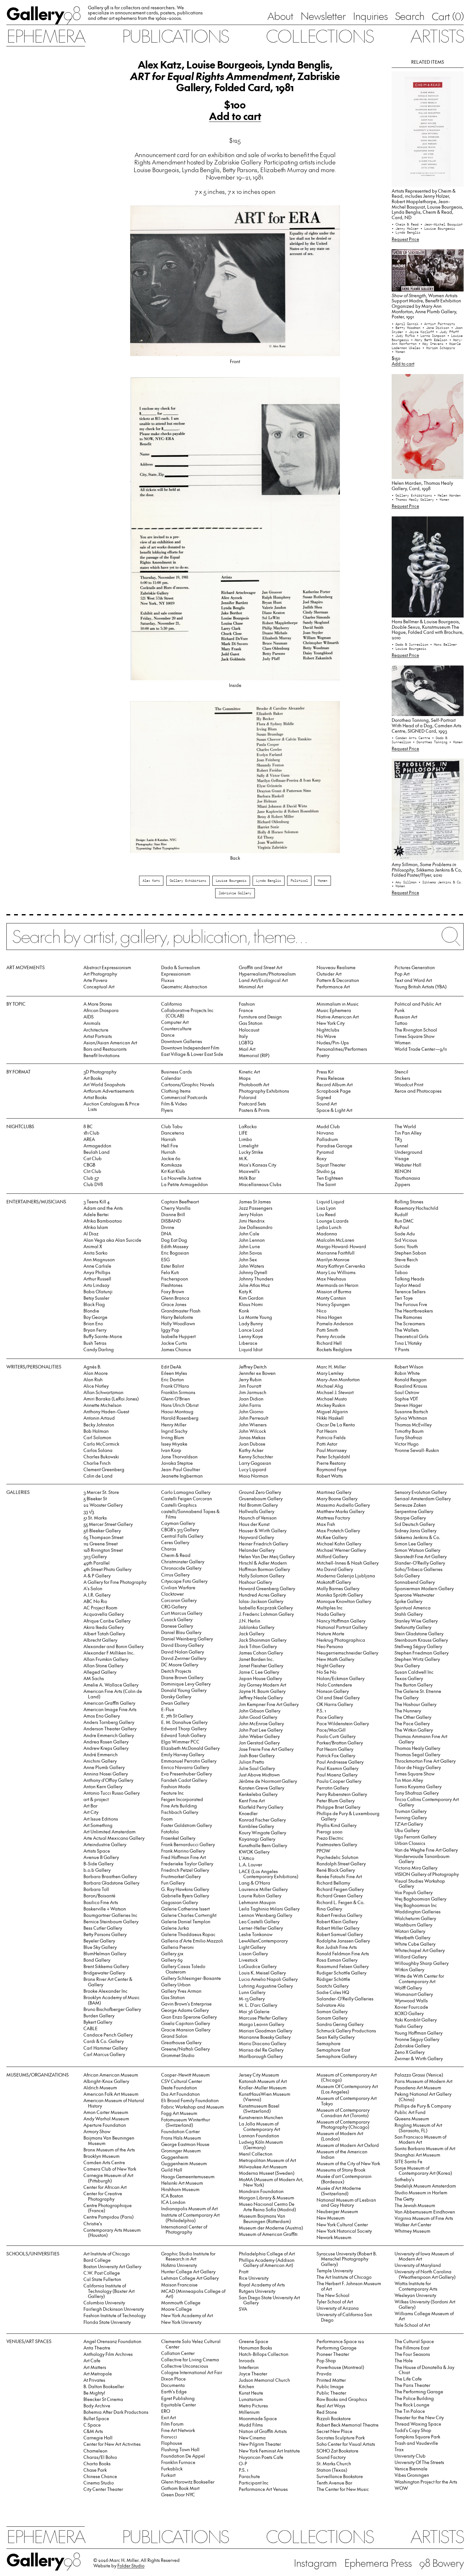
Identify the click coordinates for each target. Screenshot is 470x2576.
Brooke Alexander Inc (106, 1991)
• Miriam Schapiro (439, 348)
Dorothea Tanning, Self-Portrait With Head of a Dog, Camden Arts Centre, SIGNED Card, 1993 (427, 725)
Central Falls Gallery (182, 1536)
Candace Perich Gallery (108, 2035)
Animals (92, 1023)
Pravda (324, 2374)
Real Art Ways (331, 2406)
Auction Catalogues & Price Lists (111, 1106)
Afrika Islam (96, 1227)
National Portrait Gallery (342, 1627)
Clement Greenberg (104, 1469)
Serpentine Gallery (414, 1511)
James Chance (176, 1349)
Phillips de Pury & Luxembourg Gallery (348, 1816)
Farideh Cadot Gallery (184, 1780)
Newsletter (323, 16)
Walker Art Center (413, 2225)
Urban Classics (410, 1843)
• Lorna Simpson (432, 336)
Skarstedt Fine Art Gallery (421, 1556)
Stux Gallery (407, 1666)
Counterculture (176, 1029)
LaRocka (248, 1126)
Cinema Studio (99, 2483)
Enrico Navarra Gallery (185, 1767)
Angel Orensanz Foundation (112, 2341)
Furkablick (172, 2469)
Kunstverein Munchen (261, 2117)
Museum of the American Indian (342, 2154)
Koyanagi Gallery (257, 1839)
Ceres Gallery (175, 1542)
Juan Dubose (252, 1444)
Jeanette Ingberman (182, 1476)
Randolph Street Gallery (341, 1864)
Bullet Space (96, 2418)
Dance (168, 1035)
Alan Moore (96, 1373)
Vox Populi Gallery (414, 1892)
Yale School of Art (412, 2325)
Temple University (335, 2271)
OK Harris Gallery (335, 1704)
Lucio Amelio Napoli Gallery (268, 1979)
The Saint (326, 1184)
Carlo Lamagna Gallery (186, 1492)
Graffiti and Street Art (261, 967)
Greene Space (254, 2341)
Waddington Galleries (418, 1912)
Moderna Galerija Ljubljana (346, 1576)
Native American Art (338, 1017)
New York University (181, 2322)
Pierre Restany (331, 1463)
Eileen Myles (174, 1373)
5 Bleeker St (95, 1499)
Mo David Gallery (335, 1569)
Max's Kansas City (258, 1165)
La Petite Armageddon (184, 1184)
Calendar (171, 1078)
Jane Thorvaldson (179, 1457)
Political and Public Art (418, 1004)
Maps (245, 1078)
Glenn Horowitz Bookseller (188, 2482)
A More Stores (98, 1004)
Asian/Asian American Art (110, 1043)
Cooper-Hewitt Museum (185, 2075)
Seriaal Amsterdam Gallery (423, 1499)
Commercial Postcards (184, 1097)
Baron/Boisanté (99, 1896)
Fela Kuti (170, 1272)
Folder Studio (131, 2566)
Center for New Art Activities (112, 2444)
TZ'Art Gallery (409, 1824)
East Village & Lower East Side (192, 1054)
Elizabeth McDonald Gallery (190, 1748)
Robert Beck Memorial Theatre (348, 2425)
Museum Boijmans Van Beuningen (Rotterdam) (265, 2219)
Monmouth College (181, 2303)
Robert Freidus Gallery (339, 1915)
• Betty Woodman (407, 328)
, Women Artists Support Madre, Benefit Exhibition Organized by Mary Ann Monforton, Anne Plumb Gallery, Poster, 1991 (426, 306)
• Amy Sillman (405, 882)
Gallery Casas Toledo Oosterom (183, 1969)
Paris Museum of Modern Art (423, 2081)
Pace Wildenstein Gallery (343, 1723)
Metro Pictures (253, 2406)
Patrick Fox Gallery (336, 1755)
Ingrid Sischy (174, 1431)
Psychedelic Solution (337, 1857)
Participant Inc (254, 2483)
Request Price (405, 239)
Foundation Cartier (180, 2131)
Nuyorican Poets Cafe (261, 2457)
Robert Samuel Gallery (340, 1934)
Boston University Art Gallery (112, 2266)
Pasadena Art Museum (418, 2088)
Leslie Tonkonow (256, 1934)
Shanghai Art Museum (417, 2155)
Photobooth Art (254, 1085)
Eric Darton (172, 1380)
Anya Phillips (97, 1272)
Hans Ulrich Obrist (180, 1405)
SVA (243, 2309)
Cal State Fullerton (102, 2279)
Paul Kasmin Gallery (337, 1768)
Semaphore (329, 2043)
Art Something (98, 1825)
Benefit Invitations (102, 1055)
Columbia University (104, 2303)
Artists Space (97, 1851)
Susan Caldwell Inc (414, 1672)
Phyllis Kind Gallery (337, 1825)
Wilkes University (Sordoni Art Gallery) (425, 2304)
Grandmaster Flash (181, 1311)
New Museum (331, 2218)
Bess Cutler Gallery (103, 1928)
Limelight (249, 1146)
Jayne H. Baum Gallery (262, 1691)
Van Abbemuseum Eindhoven (425, 2212)
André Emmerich (101, 1755)
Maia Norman (254, 1476)
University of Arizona (338, 2308)
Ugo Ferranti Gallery (415, 1837)
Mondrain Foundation (261, 2191)
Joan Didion (251, 1399)
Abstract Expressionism (107, 967)
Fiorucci (169, 2437)
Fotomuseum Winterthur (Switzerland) (186, 2122)
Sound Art (327, 1104)
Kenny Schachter (256, 1457)
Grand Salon (174, 2036)
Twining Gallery (411, 1818)
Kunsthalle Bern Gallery (263, 1845)
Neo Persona (330, 1646)
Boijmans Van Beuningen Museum (109, 2141)
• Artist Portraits (438, 324)
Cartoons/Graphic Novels (188, 1085)
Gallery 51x (172, 1954)
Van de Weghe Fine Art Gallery (426, 1850)
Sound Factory (331, 2457)
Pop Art (402, 974)
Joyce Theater (253, 2374)
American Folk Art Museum (111, 2094)
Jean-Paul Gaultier (181, 1469)
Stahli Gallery (409, 1614)
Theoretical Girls (411, 1336)
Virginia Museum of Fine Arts (424, 2218)
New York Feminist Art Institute (269, 2451)
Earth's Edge (174, 2392)
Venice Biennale (411, 2469)
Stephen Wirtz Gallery (417, 1659)
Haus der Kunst (254, 1524)
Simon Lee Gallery (413, 1544)
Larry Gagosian (255, 1463)
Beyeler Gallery (99, 1941)
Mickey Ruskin (331, 1405)
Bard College (97, 2260)
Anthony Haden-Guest (106, 1412)
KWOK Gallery (254, 1852)
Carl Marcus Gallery (104, 2054)
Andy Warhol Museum (106, 2119)
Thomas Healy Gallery (417, 1748)
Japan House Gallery (260, 1678)
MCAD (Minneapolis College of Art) (193, 2294)
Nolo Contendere (334, 1685)
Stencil (401, 1072)
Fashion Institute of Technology (115, 2315)
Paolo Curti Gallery (336, 1736)
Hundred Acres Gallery (262, 1595)
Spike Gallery (408, 1601)
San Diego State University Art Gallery (269, 2300)
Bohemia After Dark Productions (116, 2412)
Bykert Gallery (98, 2022)
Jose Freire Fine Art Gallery (266, 1749)
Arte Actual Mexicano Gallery (114, 1838)
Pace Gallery (330, 1717)
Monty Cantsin (331, 1298)
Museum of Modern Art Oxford (348, 2145)
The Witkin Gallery (414, 1730)
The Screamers (410, 1324)
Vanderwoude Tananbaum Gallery (422, 1859)
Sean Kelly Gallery (336, 2037)
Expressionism (176, 974)
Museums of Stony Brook (341, 2170)
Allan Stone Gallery (103, 1666)
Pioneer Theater (333, 2354)
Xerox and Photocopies (418, 1091)
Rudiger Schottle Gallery (341, 1973)
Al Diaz (91, 1234)
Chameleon (95, 2451)
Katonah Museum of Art (263, 2081)
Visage (402, 1158)
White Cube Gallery (415, 1944)
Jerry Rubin (250, 1380)
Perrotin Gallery (333, 1788)
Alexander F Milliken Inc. (109, 1653)
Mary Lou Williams (336, 1272)
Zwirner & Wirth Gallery (419, 2058)
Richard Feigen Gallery (340, 1889)
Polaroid (248, 1097)
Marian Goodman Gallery (266, 2031)
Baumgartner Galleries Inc (110, 1915)
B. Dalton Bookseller (104, 2386)
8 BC (88, 1126)
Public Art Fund (410, 2112)
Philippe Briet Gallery (338, 1807)
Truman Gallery (411, 1811)
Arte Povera (95, 980)
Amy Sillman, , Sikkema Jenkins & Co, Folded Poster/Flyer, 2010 (427, 870)
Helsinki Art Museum (182, 2183)
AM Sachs (94, 1678)
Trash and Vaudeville (416, 2443)
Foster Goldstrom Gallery (187, 1825)
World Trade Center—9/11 (421, 1049)
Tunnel (401, 1146)
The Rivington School (416, 1030)
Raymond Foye (332, 1469)
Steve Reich (406, 1260)
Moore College (176, 2309)
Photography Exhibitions (264, 1091)
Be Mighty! (94, 2393)
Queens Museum (412, 2119)
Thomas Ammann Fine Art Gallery (421, 1739)
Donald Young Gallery (184, 1690)
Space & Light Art (334, 1110)
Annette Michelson (102, 1405)
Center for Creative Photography (103, 2196)
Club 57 (91, 1178)
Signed (324, 1097)
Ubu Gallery (407, 1830)
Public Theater (331, 2393)
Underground (408, 1152)
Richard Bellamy (333, 1883)
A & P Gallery (97, 1576)
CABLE (90, 2028)
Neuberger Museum (337, 2211)
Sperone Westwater (415, 1595)
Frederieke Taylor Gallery (187, 1864)
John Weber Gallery (259, 1736)
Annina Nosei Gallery (106, 1774)
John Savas (250, 1253)
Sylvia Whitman (411, 1418)
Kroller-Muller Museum (263, 2088)
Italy (243, 1036)
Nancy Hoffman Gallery (341, 1621)
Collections (319, 36)
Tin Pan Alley (408, 1133)
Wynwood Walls (411, 2001)
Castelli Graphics (179, 1505)
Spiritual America (413, 1608)
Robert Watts (330, 1476)
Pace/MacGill (331, 1730)
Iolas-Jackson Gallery (261, 1601)
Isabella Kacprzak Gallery (266, 1608)
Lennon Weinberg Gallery (266, 1915)
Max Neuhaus (331, 1279)
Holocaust (249, 1030)
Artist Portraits (98, 1036)
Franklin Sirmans (178, 1392)
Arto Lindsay (96, 1285)
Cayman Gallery (178, 1523)
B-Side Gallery (98, 1864)
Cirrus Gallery (175, 1575)
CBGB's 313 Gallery (180, 1530)
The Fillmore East (412, 2348)
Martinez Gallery (334, 1492)
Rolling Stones (409, 1202)
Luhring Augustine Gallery (266, 1986)
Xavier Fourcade (411, 2007)
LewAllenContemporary (263, 1941)
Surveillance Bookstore (340, 2476)
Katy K (245, 1292)
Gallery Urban (176, 1985)
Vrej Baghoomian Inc (416, 1905)
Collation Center (178, 2353)
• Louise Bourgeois (438, 228)
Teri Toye (404, 1298)
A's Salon (93, 1588)
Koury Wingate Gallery (262, 1833)
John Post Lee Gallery (261, 1730)
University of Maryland (418, 2265)
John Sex (248, 1260)
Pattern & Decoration (338, 980)
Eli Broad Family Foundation (190, 2100)
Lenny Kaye (251, 1336)
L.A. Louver (251, 1865)
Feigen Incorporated (182, 1799)
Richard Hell (329, 1343)
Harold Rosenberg (180, 1418)
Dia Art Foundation (180, 2094)
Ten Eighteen (330, 1178)
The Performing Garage (419, 2392)
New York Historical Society (344, 2231)
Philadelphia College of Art (267, 2254)
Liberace (248, 1343)
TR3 (398, 1139)
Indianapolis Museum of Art (189, 2209)
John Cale (249, 1234)
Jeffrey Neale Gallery (261, 1698)
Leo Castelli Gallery (259, 1922)
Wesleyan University (415, 2295)
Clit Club (92, 1171)
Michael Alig (330, 1386)
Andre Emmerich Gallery (109, 1735)
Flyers (167, 1110)
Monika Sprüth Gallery (340, 1595)
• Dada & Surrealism (411, 644)
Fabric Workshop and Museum (192, 2107)
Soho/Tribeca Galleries (419, 1569)
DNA (166, 1234)
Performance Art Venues (263, 2489)
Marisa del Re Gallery (261, 2050)
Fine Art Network (178, 2430)
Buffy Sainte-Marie (103, 1336)
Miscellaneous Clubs (260, 1184)
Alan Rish (93, 1380)
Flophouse (172, 2443)
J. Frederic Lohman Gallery (266, 1614)
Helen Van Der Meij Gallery (267, 1556)
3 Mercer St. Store (101, 1492)
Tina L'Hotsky (408, 1343)
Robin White (407, 1373)
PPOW (323, 1851)
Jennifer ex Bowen (257, 1373)
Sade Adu (405, 1234)
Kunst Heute (251, 2393)
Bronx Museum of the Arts (109, 2150)
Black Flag (94, 1304)
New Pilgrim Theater (260, 2444)
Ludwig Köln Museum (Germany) (261, 2145)
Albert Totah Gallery (104, 1634)
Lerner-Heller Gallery (261, 1928)
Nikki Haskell (330, 1418)
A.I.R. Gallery (97, 1595)
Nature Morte (330, 1634)
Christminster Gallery (183, 1562)
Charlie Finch (97, 1463)
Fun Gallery (173, 1883)
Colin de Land (98, 1476)
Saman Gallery (332, 2011)
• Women (398, 352)
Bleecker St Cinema (103, 2399)
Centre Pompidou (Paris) (109, 2217)
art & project (96, 1799)
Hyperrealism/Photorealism (267, 974)
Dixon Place (173, 2379)
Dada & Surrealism (181, 967)
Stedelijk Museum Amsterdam (425, 2186)
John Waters (251, 1266)
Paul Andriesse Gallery (340, 1762)
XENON (403, 1171)
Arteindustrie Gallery (105, 1844)
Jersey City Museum (259, 2075)
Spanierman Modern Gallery (424, 1588)
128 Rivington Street (103, 1550)
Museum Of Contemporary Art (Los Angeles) (347, 2089)
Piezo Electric (330, 1838)
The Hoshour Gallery (415, 1704)
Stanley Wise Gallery (416, 1621)
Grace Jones (174, 1304)
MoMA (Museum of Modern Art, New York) (271, 2182)
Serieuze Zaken (410, 1505)
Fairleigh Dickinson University (114, 2309)
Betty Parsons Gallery (105, 1934)
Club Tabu (172, 1126)
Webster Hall (408, 1165)
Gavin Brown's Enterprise (186, 2004)
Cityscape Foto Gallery (184, 1581)
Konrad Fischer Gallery (262, 1820)
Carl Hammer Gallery (106, 2048)
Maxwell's (249, 1171)
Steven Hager (408, 1405)
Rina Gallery (329, 1909)
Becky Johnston (99, 1425)
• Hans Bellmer (443, 644)
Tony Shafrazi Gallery (417, 1793)
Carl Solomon (97, 1437)
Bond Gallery (97, 1960)
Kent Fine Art (252, 1801)
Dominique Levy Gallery (186, 1684)
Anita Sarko (95, 1253)
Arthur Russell (97, 1279)
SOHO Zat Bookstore (337, 2451)
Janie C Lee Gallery (259, 1672)
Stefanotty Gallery (413, 1627)
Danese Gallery (177, 1626)
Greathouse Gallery (181, 2042)
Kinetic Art (249, 1072)
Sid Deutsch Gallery (415, 1524)
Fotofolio (170, 1832)
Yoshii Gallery (409, 2026)
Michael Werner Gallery (341, 1550)
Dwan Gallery (175, 1703)
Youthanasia (407, 1178)
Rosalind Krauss (411, 1386)
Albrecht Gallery (100, 1640)
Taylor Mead (408, 1285)
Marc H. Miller (331, 1367)
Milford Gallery (332, 1556)
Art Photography (100, 974)
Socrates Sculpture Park (341, 2438)
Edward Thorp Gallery (184, 1729)
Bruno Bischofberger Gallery (112, 2009)
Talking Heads (409, 1279)
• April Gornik (406, 324)
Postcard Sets (252, 1104)
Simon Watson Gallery (417, 1550)
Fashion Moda (176, 1786)
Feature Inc (172, 1793)
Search (410, 16)
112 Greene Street (101, 1544)
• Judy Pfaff (447, 332)
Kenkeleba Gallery (258, 1794)
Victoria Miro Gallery (416, 1868)
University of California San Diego (344, 2317)
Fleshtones (172, 1285)
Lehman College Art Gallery (190, 2278)
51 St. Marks (95, 1518)
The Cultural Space (414, 2341)
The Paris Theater (412, 2385)
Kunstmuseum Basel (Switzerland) (259, 2109)
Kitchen (247, 2386)
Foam (167, 1819)
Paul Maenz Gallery (337, 1775)
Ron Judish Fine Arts (337, 1947)
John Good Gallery (258, 1717)
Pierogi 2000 (329, 1832)
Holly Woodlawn (178, 1324)
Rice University (254, 2278)
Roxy (321, 1158)
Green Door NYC (178, 2495)
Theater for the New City (419, 2417)
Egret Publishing (178, 2398)
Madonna (327, 1234)
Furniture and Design (260, 1017)
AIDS (89, 1017)
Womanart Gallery (414, 1994)
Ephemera (46, 36)
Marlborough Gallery (261, 2056)
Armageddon (97, 1146)
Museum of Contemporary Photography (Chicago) (343, 2125)
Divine (168, 1227)
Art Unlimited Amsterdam (110, 1832)
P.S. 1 (321, 1711)
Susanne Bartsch (411, 1412)
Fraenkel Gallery (178, 1838)
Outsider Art (329, 974)
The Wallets (407, 1330)
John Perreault (254, 1418)
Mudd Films (251, 2425)
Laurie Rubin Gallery (260, 1896)
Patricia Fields (331, 1437)
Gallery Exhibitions (188, 881)
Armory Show (97, 2131)
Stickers (402, 1078)
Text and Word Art (413, 980)
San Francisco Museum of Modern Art (420, 2140)
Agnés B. (92, 1367)
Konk (244, 1311)
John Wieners (253, 1425)
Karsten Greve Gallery (262, 1788)
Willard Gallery (411, 1957)
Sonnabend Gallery (415, 1582)
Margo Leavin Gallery (262, 2024)
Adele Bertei (96, 1214)
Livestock (248, 1960)
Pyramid (325, 1152)
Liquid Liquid (330, 1202)
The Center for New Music (343, 2489)
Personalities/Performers (342, 1049)
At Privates (94, 2380)
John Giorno (251, 1412)
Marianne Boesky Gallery (265, 2037)
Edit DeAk (171, 1367)
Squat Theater (331, 1165)
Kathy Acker (251, 1450)
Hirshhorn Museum (180, 2189)
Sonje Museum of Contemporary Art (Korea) (423, 2171)
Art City (91, 1812)
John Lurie (249, 1246)
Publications (175, 36)
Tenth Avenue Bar (334, 2483)
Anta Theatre (97, 2348)
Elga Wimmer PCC (180, 1742)
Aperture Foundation (105, 2125)
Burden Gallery (99, 2016)
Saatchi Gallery (333, 1986)
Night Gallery (331, 1666)
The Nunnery (408, 1711)
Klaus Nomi (251, 1304)
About (280, 16)
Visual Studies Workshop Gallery (420, 1884)
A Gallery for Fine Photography (115, 1582)
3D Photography (100, 1072)
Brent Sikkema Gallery (106, 1966)
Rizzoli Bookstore (334, 2418)
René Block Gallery (336, 1870)
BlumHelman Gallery (105, 1954)
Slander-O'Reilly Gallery (420, 1563)
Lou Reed (326, 1214)
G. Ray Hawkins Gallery (185, 1889)
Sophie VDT (406, 1399)
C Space (92, 2425)
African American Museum (111, 2075)
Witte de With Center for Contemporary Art (419, 1979)
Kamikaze (172, 1165)
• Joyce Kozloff (420, 332)
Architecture (96, 1030)
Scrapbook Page (334, 1091)
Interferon (249, 2367)
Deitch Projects (176, 1671)
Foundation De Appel (183, 2456)
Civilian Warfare (178, 1587)
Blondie (91, 1311)
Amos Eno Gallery (102, 1716)
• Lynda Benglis (406, 232)
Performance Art (333, 987)
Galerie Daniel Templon (186, 1922)
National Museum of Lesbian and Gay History (346, 2203)
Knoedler (248, 1813)
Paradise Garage (334, 1146)
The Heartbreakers (414, 1311)
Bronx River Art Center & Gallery (108, 1982)
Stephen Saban (410, 1253)
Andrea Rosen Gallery (106, 1742)
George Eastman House (185, 2144)
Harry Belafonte (177, 1317)
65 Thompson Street (103, 1537)
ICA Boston (172, 2196)
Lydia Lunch (329, 1227)
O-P (243, 2464)
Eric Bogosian (175, 1253)
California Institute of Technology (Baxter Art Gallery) (109, 2291)
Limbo (245, 1139)
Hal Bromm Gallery (258, 1505)
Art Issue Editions (101, 1819)
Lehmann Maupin (257, 1902)
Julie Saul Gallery (257, 1768)
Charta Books (97, 2464)
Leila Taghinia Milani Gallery (269, 1909)
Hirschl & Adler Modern (263, 1563)
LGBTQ (246, 1043)
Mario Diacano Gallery (262, 2043)
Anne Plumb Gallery (104, 1767)
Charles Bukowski (101, 1457)
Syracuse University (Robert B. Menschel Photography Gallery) (347, 2259)
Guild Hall (172, 2170)
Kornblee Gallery (256, 1826)
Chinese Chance (100, 2476)
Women (323, 881)
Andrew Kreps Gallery (106, 1748)
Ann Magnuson (99, 1260)
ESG (165, 1260)
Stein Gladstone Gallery (419, 1634)
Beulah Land (97, 1152)
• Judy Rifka (404, 336)
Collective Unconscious (185, 2366)
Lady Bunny (251, 1324)
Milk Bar (247, 1178)
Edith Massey (175, 1246)
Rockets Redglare (334, 1349)
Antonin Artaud (99, 1418)
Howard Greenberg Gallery (267, 1588)
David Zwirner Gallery (184, 1658)
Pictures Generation (415, 967)
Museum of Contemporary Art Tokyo (347, 2101)
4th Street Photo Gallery (107, 1569)
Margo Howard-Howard (341, 1246)
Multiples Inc (330, 1608)
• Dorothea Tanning (431, 742)
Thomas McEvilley (413, 1425)
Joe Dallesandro (256, 1227)
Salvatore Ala (331, 2005)
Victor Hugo (407, 1444)
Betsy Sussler (96, 1298)
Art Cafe (92, 2361)
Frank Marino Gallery (183, 1851)
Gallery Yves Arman (181, 1991)
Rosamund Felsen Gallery (343, 1966)
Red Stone (327, 2412)
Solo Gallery (407, 1576)
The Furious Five (411, 1304)
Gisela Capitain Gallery (186, 2023)
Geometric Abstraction (184, 987)
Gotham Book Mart (180, 2488)
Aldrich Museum (100, 2088)
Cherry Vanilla (176, 1208)
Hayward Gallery (256, 1537)
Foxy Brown (173, 1292)
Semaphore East (333, 2050)
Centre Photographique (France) (108, 2208)
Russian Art (406, 1017)
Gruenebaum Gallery (261, 1499)
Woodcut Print (409, 1085)
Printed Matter (331, 2380)
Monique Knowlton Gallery (344, 1601)
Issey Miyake (174, 1444)
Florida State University (107, 2322)
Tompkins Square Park (417, 2437)
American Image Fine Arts (110, 1709)
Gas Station (251, 1023)
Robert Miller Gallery (338, 1928)
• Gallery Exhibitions (413, 495)
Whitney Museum (412, 2231)
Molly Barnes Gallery (338, 1588)
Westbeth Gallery (412, 1938)
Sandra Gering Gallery (340, 2024)
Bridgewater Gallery (104, 1973)
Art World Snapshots (104, 1085)
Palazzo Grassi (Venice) (419, 2075)
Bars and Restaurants (105, 1049)
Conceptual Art (99, 987)
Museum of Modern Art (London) (340, 2136)
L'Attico (247, 1858)
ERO (166, 2411)
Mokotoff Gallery (334, 1582)
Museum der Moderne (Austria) (271, 2228)
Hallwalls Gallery (257, 1511)
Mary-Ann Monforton (338, 1380)
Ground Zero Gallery (260, 1492)
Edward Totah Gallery (184, 1735)
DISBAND (171, 1221)
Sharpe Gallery (410, 1518)
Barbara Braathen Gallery (110, 1876)
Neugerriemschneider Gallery (347, 1653)
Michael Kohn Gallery (339, 1544)
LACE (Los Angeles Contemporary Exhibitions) (269, 1874)
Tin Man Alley (409, 1780)
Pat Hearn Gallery (335, 1749)
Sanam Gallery (332, 2018)
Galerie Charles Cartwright (189, 1915)
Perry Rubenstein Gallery (342, 1794)
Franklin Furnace (178, 2462)
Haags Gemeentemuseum (188, 2177)
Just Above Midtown (259, 1775)
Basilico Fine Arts (101, 1902)
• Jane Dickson (437, 328)
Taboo (401, 1272)
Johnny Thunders (256, 1279)
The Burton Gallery (414, 1685)
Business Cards (176, 1072)
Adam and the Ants (103, 1208)
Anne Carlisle (97, 1266)
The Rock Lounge (412, 2405)
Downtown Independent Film (190, 1048)
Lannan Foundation (259, 2136)
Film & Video (174, 1104)
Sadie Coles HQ (333, 1992)
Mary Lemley (330, 1373)
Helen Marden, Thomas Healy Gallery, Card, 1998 (422, 486)
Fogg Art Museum (179, 2113)
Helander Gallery (257, 1550)
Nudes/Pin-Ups (333, 1043)
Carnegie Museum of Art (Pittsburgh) (108, 2178)
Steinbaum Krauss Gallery (421, 1640)
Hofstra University (179, 2265)
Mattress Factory (333, 1518)
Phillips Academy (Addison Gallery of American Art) (267, 2263)
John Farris (250, 1405)
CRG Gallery (174, 1607)
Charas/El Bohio (100, 2457)
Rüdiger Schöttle (333, 1979)
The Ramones (408, 1317)
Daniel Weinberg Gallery (187, 1639)
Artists (437, 36)
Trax (399, 2449)
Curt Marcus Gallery (182, 1613)
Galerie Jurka (175, 1928)
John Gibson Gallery (260, 1711)
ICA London (173, 2202)
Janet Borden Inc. (256, 1659)
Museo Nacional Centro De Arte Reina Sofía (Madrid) (267, 2207)
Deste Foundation (179, 2088)
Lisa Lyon (326, 1208)
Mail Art (247, 1049)
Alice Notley (96, 1386)
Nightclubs (328, 1030)
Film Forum (172, 2424)
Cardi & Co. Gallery (104, 2041)
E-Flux (168, 1709)
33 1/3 (89, 1511)
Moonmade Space (258, 2418)
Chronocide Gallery (181, 1568)
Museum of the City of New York (348, 2163)
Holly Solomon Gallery (262, 1576)
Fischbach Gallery (180, 1812)
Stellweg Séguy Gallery (418, 1646)
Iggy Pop (170, 1330)
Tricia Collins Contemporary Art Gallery (427, 1802)
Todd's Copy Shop (413, 2430)
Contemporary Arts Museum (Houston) (112, 2233)
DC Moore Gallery (180, 1665)
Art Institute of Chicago (107, 2254)
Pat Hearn (327, 1431)
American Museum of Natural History (114, 2103)
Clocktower (172, 1594)
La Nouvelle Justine (181, 1178)
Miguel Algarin (332, 1412)
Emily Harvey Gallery (183, 1755)
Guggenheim (175, 2157)
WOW (401, 2488)
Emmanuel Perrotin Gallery (189, 1761)
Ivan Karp (171, 1450)
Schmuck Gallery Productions (346, 2031)
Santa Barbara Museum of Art (425, 2148)
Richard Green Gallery (340, 1896)
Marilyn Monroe (333, 1260)
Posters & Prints (254, 1110)
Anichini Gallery (100, 1761)
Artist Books (95, 1097)
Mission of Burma (334, 1292)
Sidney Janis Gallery (415, 1531)
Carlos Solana (98, 1450)
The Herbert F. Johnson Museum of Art (349, 2286)
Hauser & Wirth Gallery (263, 1531)
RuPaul (402, 1227)
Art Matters (95, 2367)
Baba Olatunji (98, 1292)
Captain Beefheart (180, 1202)
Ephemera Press (378, 2563)
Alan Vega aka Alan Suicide (112, 1240)
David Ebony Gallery (182, 1645)
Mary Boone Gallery (337, 1499)
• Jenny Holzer (406, 228)
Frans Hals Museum (181, 2138)
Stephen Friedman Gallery (422, 1653)
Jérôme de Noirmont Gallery (268, 1781)
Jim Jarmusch (253, 1392)
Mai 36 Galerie (254, 2011)
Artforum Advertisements (109, 1091)
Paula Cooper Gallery (339, 1781)
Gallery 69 (172, 1960)
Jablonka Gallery (257, 1627)
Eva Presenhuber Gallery (187, 1774)
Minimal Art (251, 987)
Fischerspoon (175, 1279)
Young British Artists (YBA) (421, 987)
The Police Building (414, 2398)
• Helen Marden (447, 495)
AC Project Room (100, 1608)
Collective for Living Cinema (190, 2360)
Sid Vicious (406, 1240)
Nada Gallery (331, 1614)
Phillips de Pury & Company (423, 2106)
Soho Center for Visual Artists (346, 2444)
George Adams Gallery (185, 2010)
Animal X (93, 1246)
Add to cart (235, 116)
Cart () (448, 16)
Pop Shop (326, 2361)
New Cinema (252, 2438)
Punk (399, 1010)
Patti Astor (327, 1444)
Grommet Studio (178, 2055)
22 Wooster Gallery (103, 1505)
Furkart (168, 2475)
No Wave (326, 1036)
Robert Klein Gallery (337, 1922)
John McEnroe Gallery (261, 1723)
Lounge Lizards (333, 1221)
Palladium (327, 1139)
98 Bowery (441, 2563)
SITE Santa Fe (408, 2161)
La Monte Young (255, 1317)
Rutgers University (257, 2291)
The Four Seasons (412, 2354)
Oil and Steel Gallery (338, 1698)
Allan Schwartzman (103, 1392)
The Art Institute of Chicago (344, 2277)
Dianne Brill (173, 1214)
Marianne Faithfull (336, 1253)
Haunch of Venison (258, 1518)
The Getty (404, 2199)
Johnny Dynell (253, 1272)
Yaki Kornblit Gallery (416, 2020)
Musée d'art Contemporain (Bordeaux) (344, 2179)
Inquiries (370, 16)
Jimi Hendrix (252, 1221)
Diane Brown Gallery (182, 1677)
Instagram (315, 2563)
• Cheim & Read (406, 224)
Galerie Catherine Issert (185, 1909)
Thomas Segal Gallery (417, 1755)
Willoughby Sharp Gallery (422, 1963)
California (172, 1004)
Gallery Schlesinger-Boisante (191, 1978)
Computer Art (175, 1022)
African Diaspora (101, 1010)
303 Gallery (95, 1556)
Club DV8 (93, 1184)
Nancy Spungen (333, 1304)
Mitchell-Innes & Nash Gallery (348, 1563)
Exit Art (168, 2417)
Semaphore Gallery (337, 2056)
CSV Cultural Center (182, 2081)
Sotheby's (404, 2179)
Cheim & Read (176, 1555)
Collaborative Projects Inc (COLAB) (187, 1013)
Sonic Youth (406, 1246)
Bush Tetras (95, 1343)
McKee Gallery (332, 1537)
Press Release (330, 1078)
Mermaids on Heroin (337, 1285)
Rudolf (401, 1214)
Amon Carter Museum (106, 2112)
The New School (333, 2295)
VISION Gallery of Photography (427, 1874)
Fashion (247, 1004)
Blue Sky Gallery (100, 1947)
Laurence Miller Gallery (263, 1889)
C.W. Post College (102, 2273)
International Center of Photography (184, 2229)
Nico (321, 1311)
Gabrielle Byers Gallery (185, 1896)
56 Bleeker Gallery (102, 1531)
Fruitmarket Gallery (181, 1876)
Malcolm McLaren (335, 1240)
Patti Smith (327, 1330)
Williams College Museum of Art (424, 2316)
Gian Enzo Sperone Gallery (189, 2017)
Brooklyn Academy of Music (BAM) (112, 2000)
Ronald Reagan (411, 1380)
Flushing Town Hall (180, 2449)
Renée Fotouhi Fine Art (339, 1876)
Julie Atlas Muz (254, 1285)
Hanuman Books (255, 2348)
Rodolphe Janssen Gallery (343, 1941)
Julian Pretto (251, 1762)
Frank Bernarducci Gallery (188, 1844)
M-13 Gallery (252, 1999)
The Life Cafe (408, 2379)
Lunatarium (251, 2399)
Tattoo (401, 1023)
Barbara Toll (96, 1889)
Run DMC (404, 1221)
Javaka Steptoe (177, 1463)
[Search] (235, 941)
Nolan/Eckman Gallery (341, 1678)
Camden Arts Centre (104, 2162)
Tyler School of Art (335, 2302)
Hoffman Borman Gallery (264, 1569)
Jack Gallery (252, 1634)
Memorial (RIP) (254, 1055)
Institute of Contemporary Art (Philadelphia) (190, 2218)
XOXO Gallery (409, 2013)
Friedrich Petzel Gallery (185, 1870)
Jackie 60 (171, 1158)
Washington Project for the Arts (426, 2482)
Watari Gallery (410, 1931)
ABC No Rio (95, 1601)
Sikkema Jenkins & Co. (417, 1537)
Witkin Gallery (409, 1970)
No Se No (326, 1672)
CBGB (89, 1165)
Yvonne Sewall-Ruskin (417, 1450)
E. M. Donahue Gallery (184, 1722)
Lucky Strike (251, 1152)
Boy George (95, 1317)
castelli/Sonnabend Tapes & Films (190, 1514)
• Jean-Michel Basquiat (442, 224)
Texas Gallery (409, 1678)
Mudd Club (328, 1126)
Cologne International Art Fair (192, 2372)
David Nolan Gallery (183, 1652)
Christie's (93, 2224)
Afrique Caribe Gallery (107, 1621)
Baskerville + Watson (105, 1909)
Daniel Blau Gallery (181, 1632)
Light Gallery (252, 1947)
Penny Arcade (331, 1336)
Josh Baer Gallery (257, 1755)
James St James (255, 1202)
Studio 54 (326, 1171)
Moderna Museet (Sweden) (267, 2173)
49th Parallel (97, 1563)
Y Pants (402, 1349)
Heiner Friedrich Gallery (263, 1544)
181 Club (91, 1133)
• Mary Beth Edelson (430, 340)
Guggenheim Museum (184, 2163)
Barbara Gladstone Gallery (111, 1883)
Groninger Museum (181, 2151)
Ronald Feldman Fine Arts (343, 1954)
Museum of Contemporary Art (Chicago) (347, 2078)
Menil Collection (256, 2154)
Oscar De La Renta (336, 1425)
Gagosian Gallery (180, 1902)
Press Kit (325, 1072)
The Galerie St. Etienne (418, 1691)
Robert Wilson (409, 1367)
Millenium (249, 2412)
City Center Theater (103, 2489)
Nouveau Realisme (336, 967)
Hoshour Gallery (255, 1582)
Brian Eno (93, 1324)
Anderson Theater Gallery (110, 1729)
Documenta (173, 2385)
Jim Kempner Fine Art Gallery (269, 1704)
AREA (89, 1139)
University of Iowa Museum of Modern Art (424, 2256)
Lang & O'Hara (255, 1883)
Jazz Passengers (256, 1208)
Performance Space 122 (340, 2341)
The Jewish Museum (415, 2205)
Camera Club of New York (110, 2169)
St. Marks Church (334, 2464)
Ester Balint (172, 1266)
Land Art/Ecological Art (263, 980)
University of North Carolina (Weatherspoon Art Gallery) (425, 2274)
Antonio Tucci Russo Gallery (112, 1793)
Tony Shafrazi (408, 1437)
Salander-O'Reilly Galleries (345, 1999)
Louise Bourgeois (231, 881)
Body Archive (97, 2406)
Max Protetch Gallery (338, 1531)
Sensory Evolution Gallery (421, 1492)
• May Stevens (432, 344)
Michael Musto (332, 1399)
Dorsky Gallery (176, 1697)
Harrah (168, 1139)
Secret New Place (334, 2431)
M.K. (244, 1158)
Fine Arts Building (179, 1806)
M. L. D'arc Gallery (258, 2005)
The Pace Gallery (412, 1723)
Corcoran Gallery (179, 1600)
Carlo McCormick (101, 1444)
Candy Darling (99, 1349)
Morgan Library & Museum (266, 2198)
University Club (410, 2456)
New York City (331, 1023)
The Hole (404, 2361)
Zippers (402, 1184)
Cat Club (93, 1158)
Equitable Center (179, 2405)
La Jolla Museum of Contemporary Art (259, 2126)
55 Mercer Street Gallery (108, 1524)
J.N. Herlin (250, 1621)
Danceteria (173, 1133)
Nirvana (325, 1133)
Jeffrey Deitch (253, 1367)
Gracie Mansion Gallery (186, 2030)
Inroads (247, 2361)
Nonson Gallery (333, 1691)
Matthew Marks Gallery (341, 1511)
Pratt (244, 2272)
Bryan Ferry (95, 1330)
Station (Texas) (332, 2470)
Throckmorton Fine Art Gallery (425, 1761)
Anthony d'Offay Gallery (108, 1780)
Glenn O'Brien (176, 1399)
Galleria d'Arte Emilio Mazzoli (192, 1941)
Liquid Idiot (251, 1349)
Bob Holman (96, 1431)
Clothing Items (176, 1091)
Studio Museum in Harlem (421, 2193)
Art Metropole (98, 2374)
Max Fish (326, 1524)
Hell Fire (170, 1146)
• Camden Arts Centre (412, 738)
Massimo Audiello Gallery (343, 1505)
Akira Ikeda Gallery (104, 1627)
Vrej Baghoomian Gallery (420, 1899)
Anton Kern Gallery (103, 1786)
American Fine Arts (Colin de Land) (113, 1694)
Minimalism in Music (338, 1004)
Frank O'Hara (175, 1386)
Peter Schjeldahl (333, 1457)
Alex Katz (151, 881)
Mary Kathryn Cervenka (341, 1266)
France (246, 1010)
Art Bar (90, 1806)
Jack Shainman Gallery (263, 1640)
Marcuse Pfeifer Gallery (263, 2018)
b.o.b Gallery (97, 1870)
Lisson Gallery (253, 1954)
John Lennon (252, 1240)
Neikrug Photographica (341, 1640)
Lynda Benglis (269, 881)
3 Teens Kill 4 (97, 1202)
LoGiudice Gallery (258, 1966)
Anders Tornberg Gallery (109, 1722)
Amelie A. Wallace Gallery (111, 1685)
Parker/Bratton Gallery (340, 1743)
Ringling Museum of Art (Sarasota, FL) (418, 2128)
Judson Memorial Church (264, 2380)
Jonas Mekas (252, 1437)
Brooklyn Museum (102, 2156)
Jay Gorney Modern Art (262, 1685)
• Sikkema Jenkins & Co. (441, 882)
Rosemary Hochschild (416, 1208)
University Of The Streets (419, 2462)
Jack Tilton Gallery (258, 1646)
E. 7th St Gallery (177, 1716)
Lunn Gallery (252, 1992)
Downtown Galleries (182, 1041)
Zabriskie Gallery (235, 893)
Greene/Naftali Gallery (185, 2049)
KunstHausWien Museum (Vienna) (265, 2097)
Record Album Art (335, 1085)
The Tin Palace (410, 2411)
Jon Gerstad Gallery (259, 1743)
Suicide (402, 1266)
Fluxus (168, 980)
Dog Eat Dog (174, 1240)
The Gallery (407, 1698)
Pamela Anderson (335, 1324)
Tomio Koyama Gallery (418, 1786)
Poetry (323, 1055)
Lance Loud (251, 1330)
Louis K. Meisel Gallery (262, 1973)
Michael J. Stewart (335, 1392)
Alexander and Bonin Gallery (114, 1646)
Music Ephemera (334, 1010)
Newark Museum (334, 2237)
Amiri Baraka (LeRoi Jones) (111, 1399)
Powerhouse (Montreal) (340, 2367)
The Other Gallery (413, 1717)
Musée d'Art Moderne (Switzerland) (339, 2191)
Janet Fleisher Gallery (261, 1666)
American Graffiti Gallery (109, 1703)
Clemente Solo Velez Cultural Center (191, 2344)
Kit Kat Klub (173, 1171)
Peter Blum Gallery (336, 1801)
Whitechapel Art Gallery (420, 1950)
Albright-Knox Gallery (106, 2081)
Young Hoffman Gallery (419, 2033)
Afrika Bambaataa (103, 1221)
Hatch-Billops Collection (264, 2354)
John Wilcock (252, 1431)
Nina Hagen (329, 1317)
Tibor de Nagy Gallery (418, 1767)
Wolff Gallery (408, 1988)
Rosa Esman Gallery (337, 1960)
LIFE (243, 1133)
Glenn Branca (175, 1298)
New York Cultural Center (342, 2225)
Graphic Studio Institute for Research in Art (188, 2256)
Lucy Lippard (253, 1469)
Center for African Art (105, 2187)
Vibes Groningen (412, 2475)
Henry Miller (174, 1425)
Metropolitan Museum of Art (267, 2160)
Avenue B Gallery (101, 1857)
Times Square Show (415, 1036)
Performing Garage (337, 2348)
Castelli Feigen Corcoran (187, 1499)
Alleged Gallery (100, 1672)
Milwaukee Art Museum (263, 2167)
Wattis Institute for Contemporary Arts (416, 2286)
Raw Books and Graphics (342, 2399)
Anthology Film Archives (108, 2354)
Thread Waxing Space (418, 2424)
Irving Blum (173, 1437)
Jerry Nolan (251, 1214)
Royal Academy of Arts (262, 2285)
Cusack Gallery (177, 1619)
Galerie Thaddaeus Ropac (188, 1934)
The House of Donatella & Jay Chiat (424, 2370)
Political (299, 881)
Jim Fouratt (250, 1386)
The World (405, 1126)
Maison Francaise (179, 2285)
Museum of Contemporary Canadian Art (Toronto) (343, 2113)
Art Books (93, 1078)
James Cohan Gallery (261, 1653)
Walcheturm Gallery (415, 1918)
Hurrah (168, 1152)
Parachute (249, 2476)
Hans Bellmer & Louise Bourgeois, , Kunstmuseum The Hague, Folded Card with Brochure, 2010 (428, 630)
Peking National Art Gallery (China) (423, 2097)
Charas (169, 1549)
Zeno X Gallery (410, 2052)
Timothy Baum (409, 1431)
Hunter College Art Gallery (188, 2272)
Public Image (330, 2386)
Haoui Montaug (177, 1412)
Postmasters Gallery (337, 1844)
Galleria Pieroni (177, 1947)
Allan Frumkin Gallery (106, 1659)
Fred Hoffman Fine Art (184, 1857)
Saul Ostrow (407, 1392)
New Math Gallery (335, 1659)
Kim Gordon (251, 1298)
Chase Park (95, 2470)
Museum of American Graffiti (268, 2234)
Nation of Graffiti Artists (263, 2431)
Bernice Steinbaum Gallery (111, 1922)
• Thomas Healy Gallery (414, 499)
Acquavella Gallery (104, 1614)
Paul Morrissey (332, 1450)
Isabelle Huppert (178, 1336)
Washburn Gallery (413, 1925)
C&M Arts (93, 2431)
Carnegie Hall (98, 2438)
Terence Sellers (410, 1292)
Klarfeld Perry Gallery (261, 1807)
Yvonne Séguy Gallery (417, 2039)
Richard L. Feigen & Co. (341, 1902)
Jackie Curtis (174, 1343)
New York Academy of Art (187, 2315)
